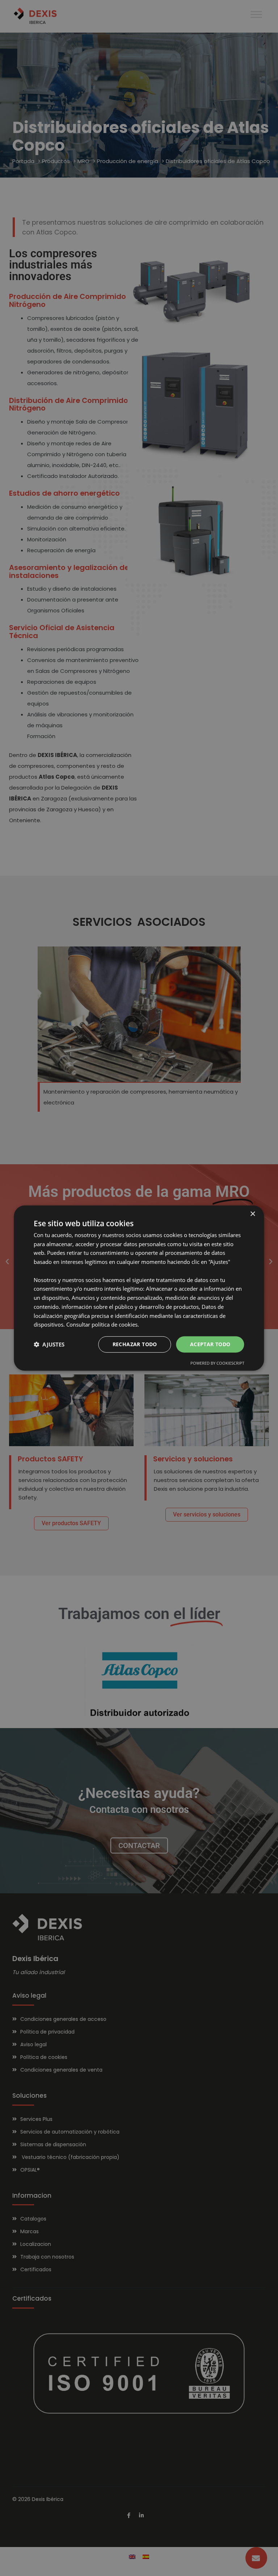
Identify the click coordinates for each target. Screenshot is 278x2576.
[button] (49, 1344)
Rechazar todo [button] (135, 1344)
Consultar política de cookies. (103, 1324)
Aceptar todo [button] (210, 1344)
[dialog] (139, 1288)
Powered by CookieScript (217, 1363)
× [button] (252, 1214)
